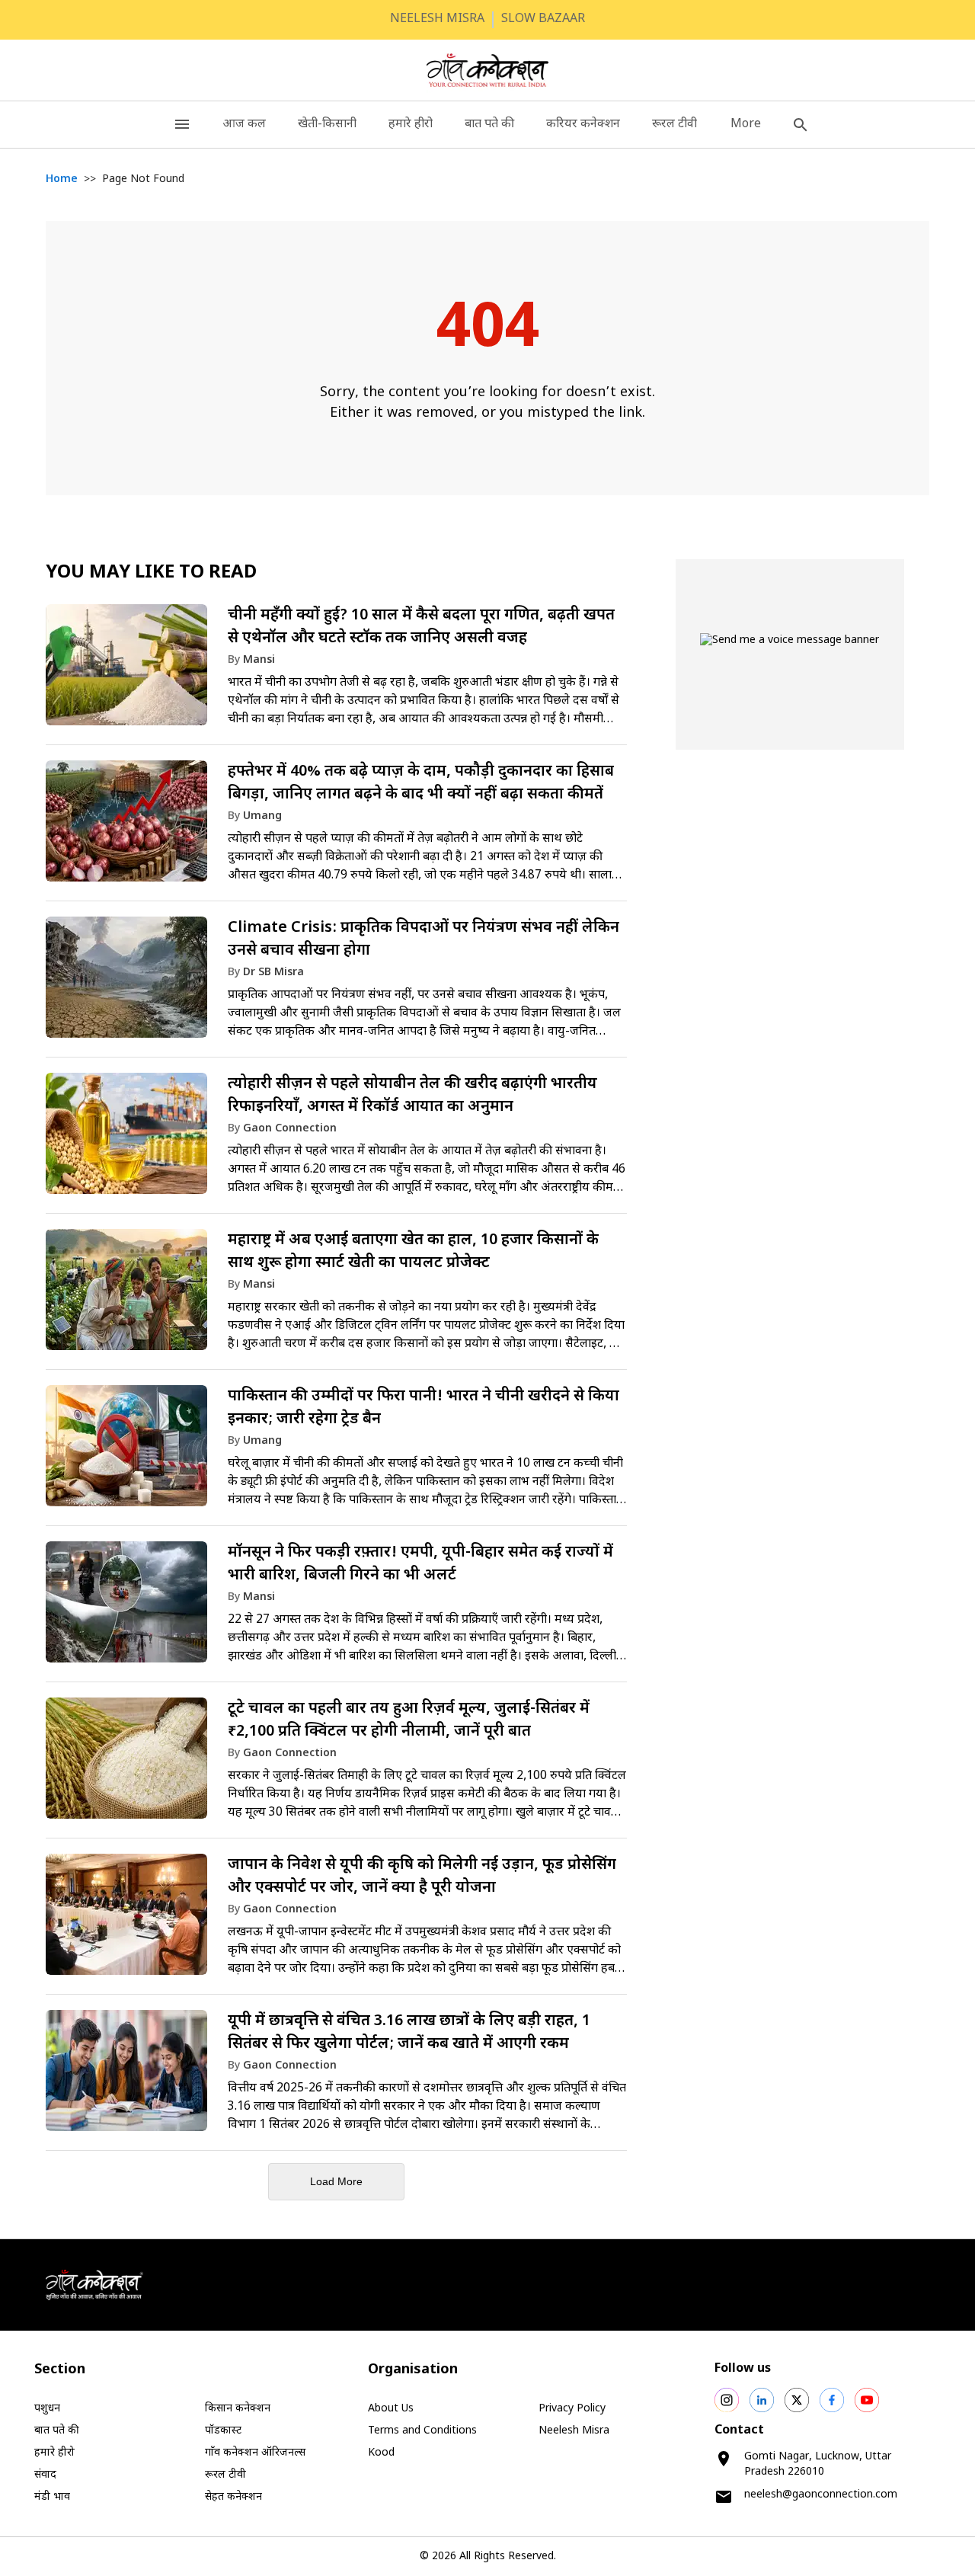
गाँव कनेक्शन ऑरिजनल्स (255, 2453)
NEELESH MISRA (437, 19)
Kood (381, 2453)
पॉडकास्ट (223, 2431)
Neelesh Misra (574, 2431)
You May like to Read (151, 573)
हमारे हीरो (411, 125)
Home (62, 179)
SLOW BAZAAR (543, 19)
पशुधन (47, 2409)
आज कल (244, 125)
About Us (391, 2409)
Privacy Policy (572, 2409)
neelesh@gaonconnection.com (821, 2495)
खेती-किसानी (327, 125)
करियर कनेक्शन (583, 125)
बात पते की (489, 125)
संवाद (45, 2475)
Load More (336, 2181)
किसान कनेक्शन (238, 2409)
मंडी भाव (52, 2497)
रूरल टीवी (675, 125)
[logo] (488, 70)
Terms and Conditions (422, 2431)
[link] (336, 672)
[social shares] (727, 2400)
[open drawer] (182, 125)
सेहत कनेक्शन (233, 2497)
